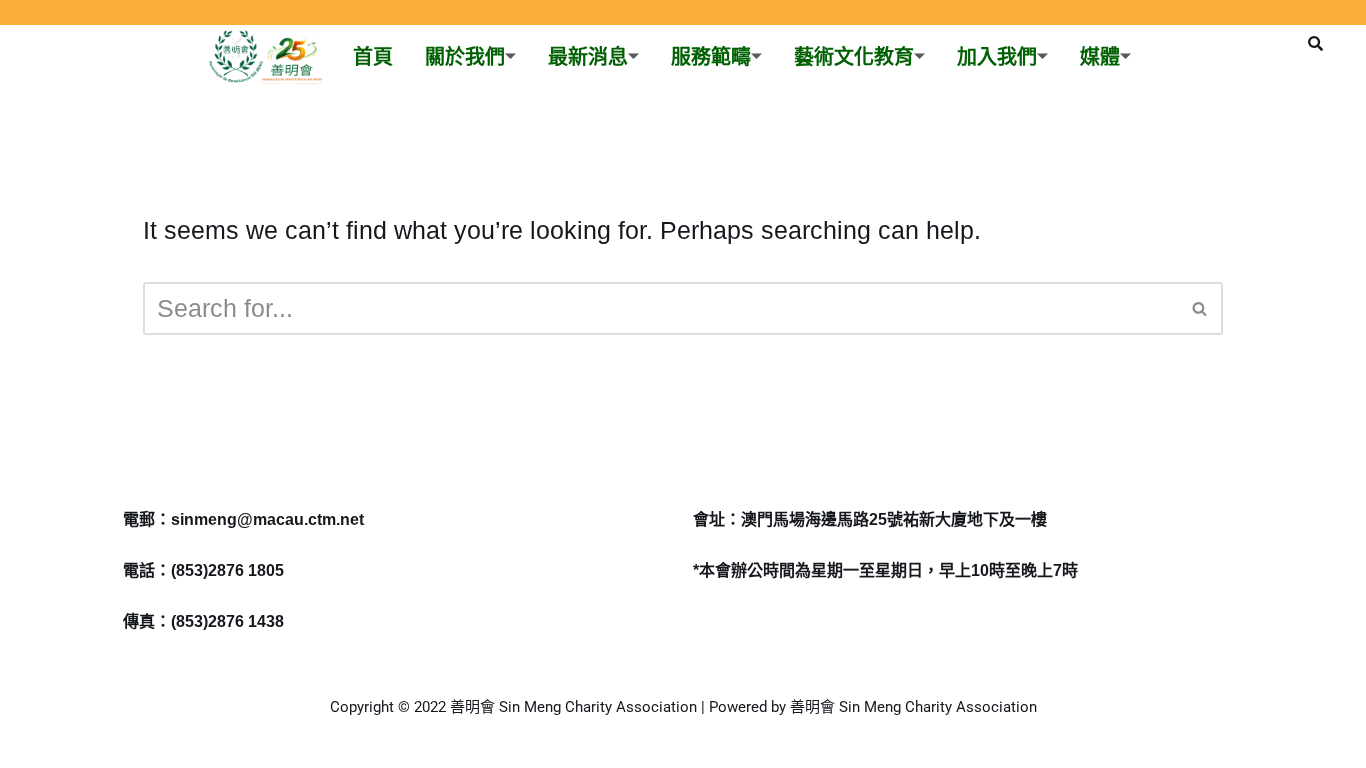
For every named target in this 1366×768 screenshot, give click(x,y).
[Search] (1200, 308)
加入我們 (997, 57)
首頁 (373, 57)
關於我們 (465, 57)
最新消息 (588, 57)
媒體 (1100, 57)
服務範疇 (711, 57)
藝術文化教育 (854, 57)
